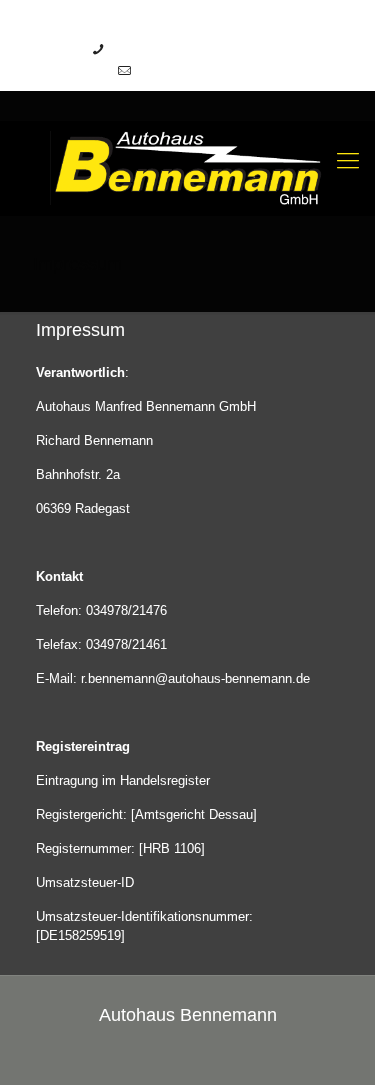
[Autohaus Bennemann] (187, 167)
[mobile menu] (348, 161)
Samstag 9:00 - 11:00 (198, 70)
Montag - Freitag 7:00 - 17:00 (193, 49)
